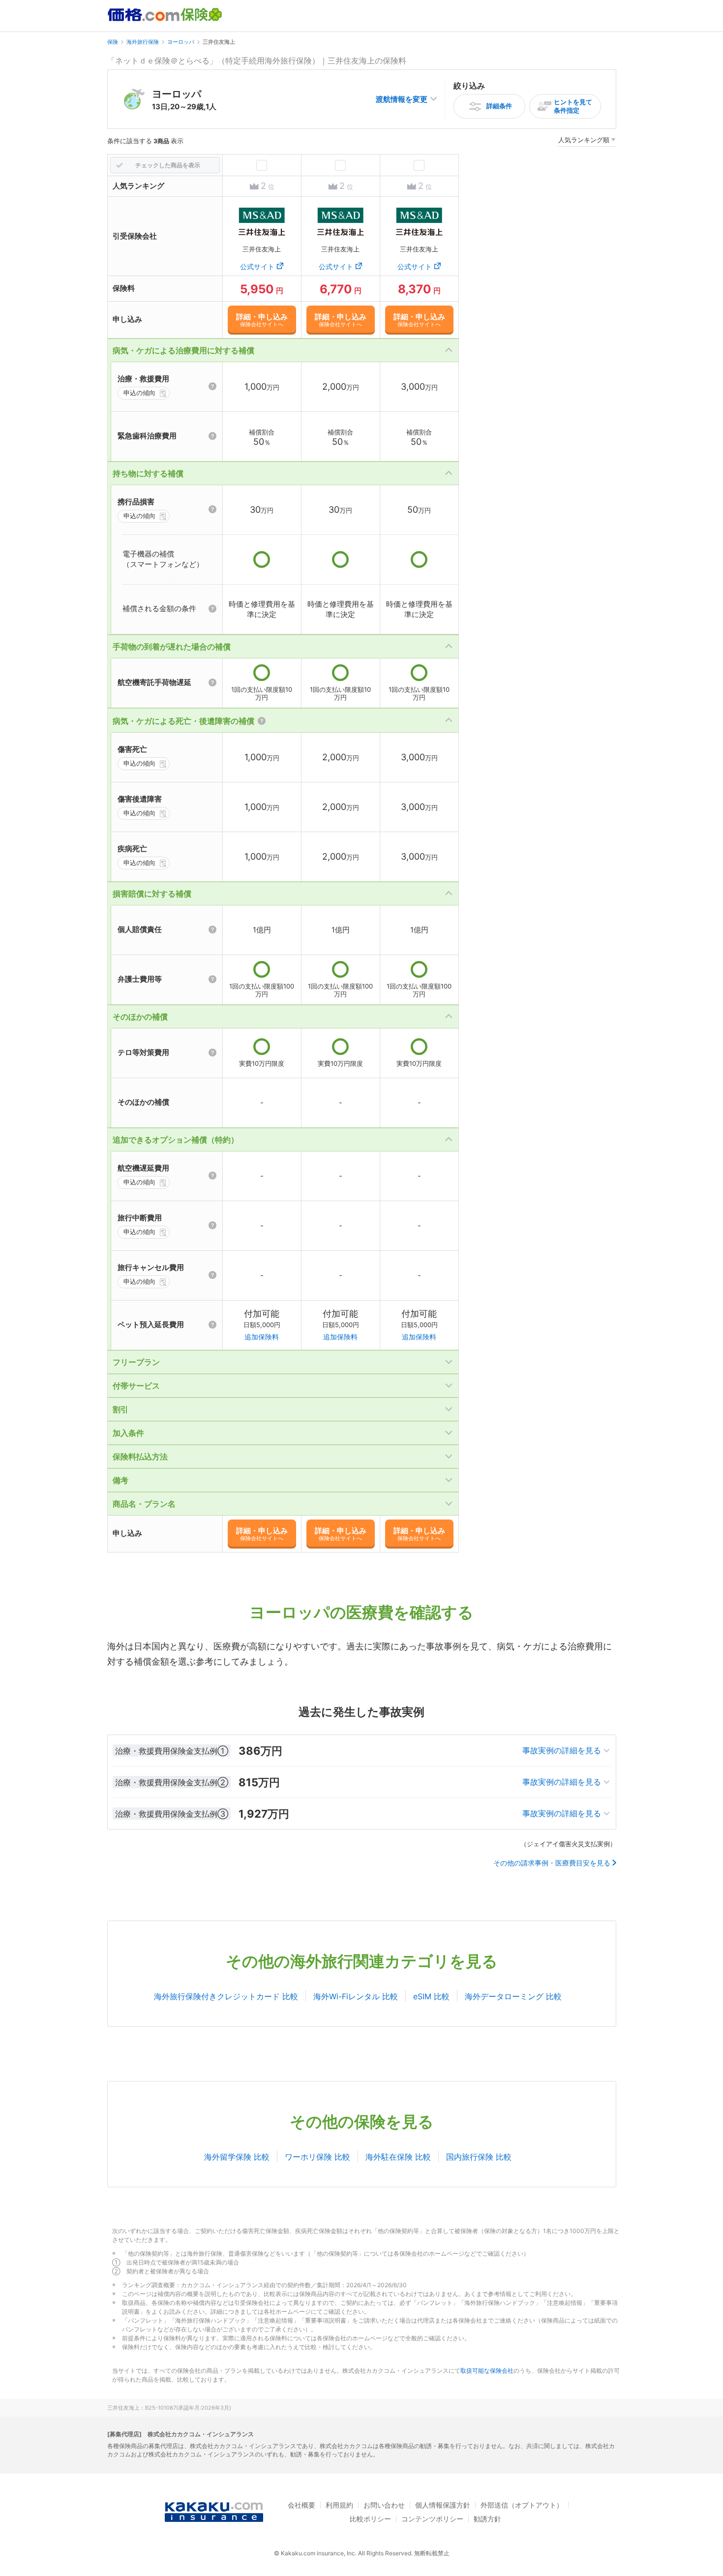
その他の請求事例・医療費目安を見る (552, 1863)
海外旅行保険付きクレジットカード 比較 (226, 1996)
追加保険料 (262, 1337)
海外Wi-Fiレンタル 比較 (356, 1996)
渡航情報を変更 (402, 99)
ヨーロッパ (181, 42)
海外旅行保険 (143, 42)
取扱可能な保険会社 (487, 2371)
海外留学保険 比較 (237, 2157)
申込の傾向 (139, 393)
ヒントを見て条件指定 (573, 106)
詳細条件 (499, 106)
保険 (113, 42)
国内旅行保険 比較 (479, 2157)
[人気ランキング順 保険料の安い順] (587, 141)
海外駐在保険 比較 (398, 2157)
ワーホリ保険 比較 (317, 2157)
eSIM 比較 (431, 1996)
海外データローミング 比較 (513, 1996)
